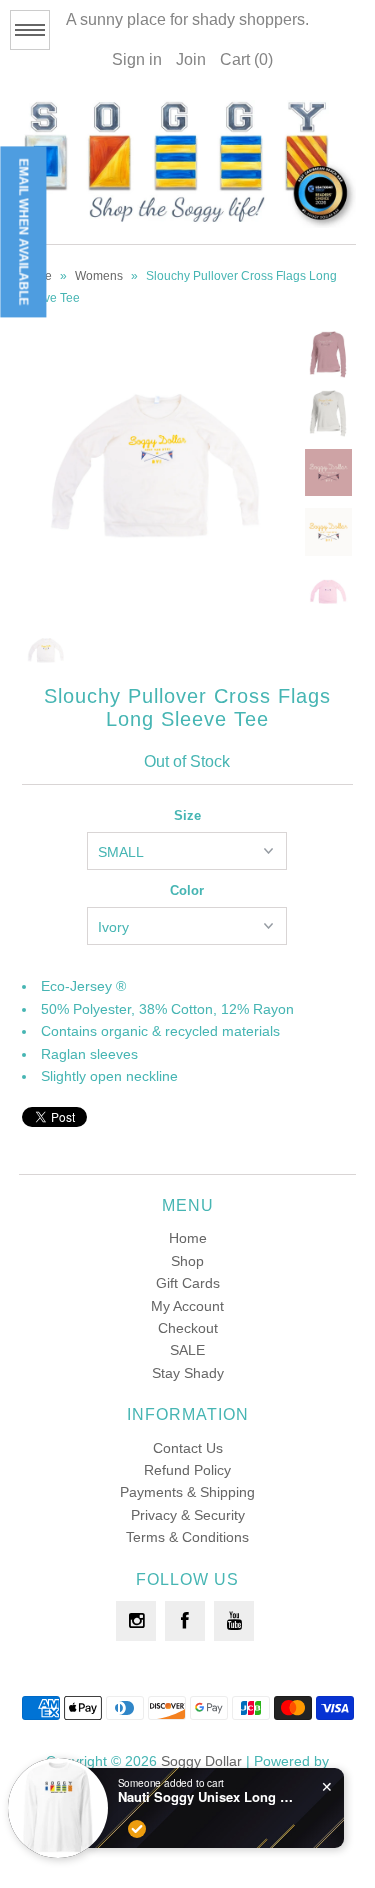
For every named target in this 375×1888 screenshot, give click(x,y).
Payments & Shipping (187, 1492)
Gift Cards (188, 1283)
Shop (187, 1261)
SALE (187, 1350)
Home (188, 1238)
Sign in (137, 59)
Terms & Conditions (187, 1537)
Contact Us (188, 1448)
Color (187, 890)
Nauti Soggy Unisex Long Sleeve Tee (208, 1797)
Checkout (188, 1328)
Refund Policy (187, 1470)
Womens (99, 276)
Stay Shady (188, 1373)
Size (187, 815)
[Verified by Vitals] (137, 1829)
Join (191, 59)
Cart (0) (246, 59)
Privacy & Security (188, 1515)
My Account (187, 1306)
